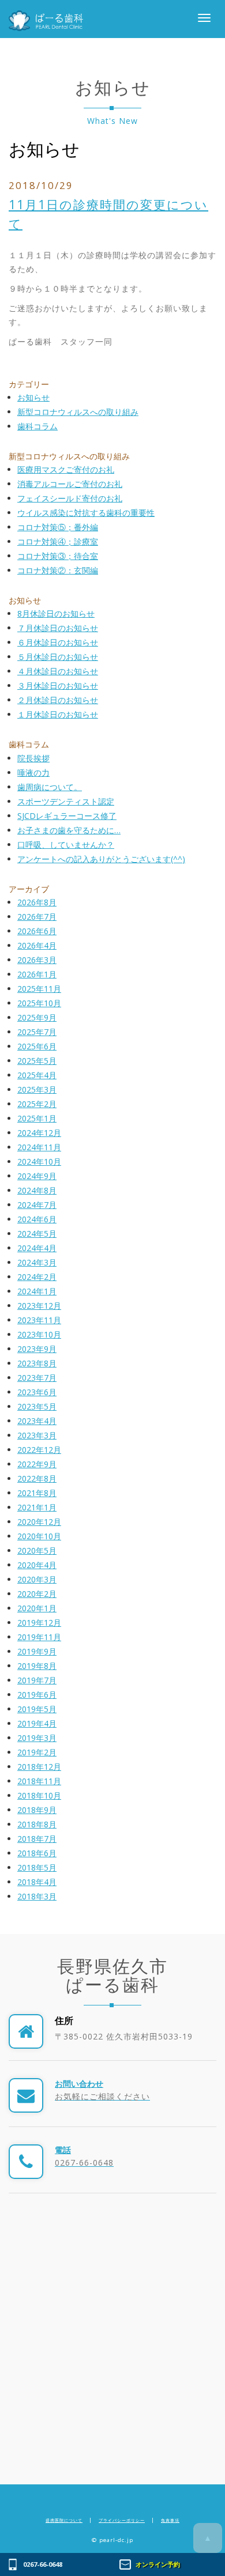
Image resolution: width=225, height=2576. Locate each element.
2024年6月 (37, 1219)
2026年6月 (37, 931)
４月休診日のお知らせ (58, 671)
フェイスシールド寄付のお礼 (70, 498)
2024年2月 (37, 1277)
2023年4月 (37, 1421)
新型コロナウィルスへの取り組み (78, 412)
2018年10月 (39, 1795)
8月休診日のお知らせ (56, 613)
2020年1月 (37, 1608)
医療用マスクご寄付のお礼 (66, 469)
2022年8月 (37, 1478)
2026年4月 (37, 945)
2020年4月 (37, 1565)
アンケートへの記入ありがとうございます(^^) (101, 859)
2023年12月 (39, 1306)
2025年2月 (37, 1104)
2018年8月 (37, 1824)
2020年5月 (37, 1550)
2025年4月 (37, 1075)
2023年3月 (37, 1435)
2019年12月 (39, 1623)
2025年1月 (37, 1118)
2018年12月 (39, 1767)
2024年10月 (39, 1162)
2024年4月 (37, 1248)
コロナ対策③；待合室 (58, 556)
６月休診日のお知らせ (58, 642)
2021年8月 (37, 1493)
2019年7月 (37, 1680)
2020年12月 (39, 1522)
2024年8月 (37, 1190)
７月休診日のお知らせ (58, 628)
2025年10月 (39, 1003)
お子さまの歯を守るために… (69, 830)
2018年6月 (37, 1853)
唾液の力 (33, 773)
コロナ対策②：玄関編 (58, 570)
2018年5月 (37, 1867)
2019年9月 (37, 1651)
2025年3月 (37, 1089)
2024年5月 (37, 1234)
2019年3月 (37, 1738)
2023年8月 (37, 1363)
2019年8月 (37, 1666)
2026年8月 (37, 902)
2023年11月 (39, 1320)
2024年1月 (37, 1291)
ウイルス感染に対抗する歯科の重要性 (86, 513)
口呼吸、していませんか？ (66, 845)
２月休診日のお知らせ (58, 700)
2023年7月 (37, 1378)
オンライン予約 (158, 2564)
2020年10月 (39, 1536)
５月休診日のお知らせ (58, 657)
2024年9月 (37, 1176)
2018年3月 (37, 1896)
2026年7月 (37, 917)
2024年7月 (37, 1205)
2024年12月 (39, 1133)
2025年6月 (37, 1046)
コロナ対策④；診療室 (58, 541)
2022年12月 (39, 1450)
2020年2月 (37, 1594)
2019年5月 (37, 1709)
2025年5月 (37, 1061)
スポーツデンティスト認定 (66, 801)
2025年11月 (39, 989)
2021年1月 (37, 1507)
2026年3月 (37, 960)
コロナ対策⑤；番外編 (58, 527)
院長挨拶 (33, 758)
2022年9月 (37, 1464)
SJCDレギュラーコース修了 (67, 816)
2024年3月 (37, 1262)
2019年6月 (37, 1695)
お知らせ (44, 149)
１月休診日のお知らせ (58, 714)
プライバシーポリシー (122, 2520)
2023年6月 (37, 1392)
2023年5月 (37, 1406)
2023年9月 (37, 1349)
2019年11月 (39, 1637)
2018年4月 (37, 1882)
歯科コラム (37, 426)
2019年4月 (37, 1723)
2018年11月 (39, 1781)
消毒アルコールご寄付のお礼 (70, 484)
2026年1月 (37, 974)
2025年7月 (37, 1032)
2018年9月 (37, 1810)
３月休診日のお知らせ (58, 685)
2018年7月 (37, 1839)
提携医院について (64, 2520)
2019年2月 (37, 1752)
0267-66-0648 (43, 2564)
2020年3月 (37, 1579)
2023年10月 (39, 1334)
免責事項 (170, 2520)
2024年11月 (39, 1147)
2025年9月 (37, 1017)
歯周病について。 (50, 787)
